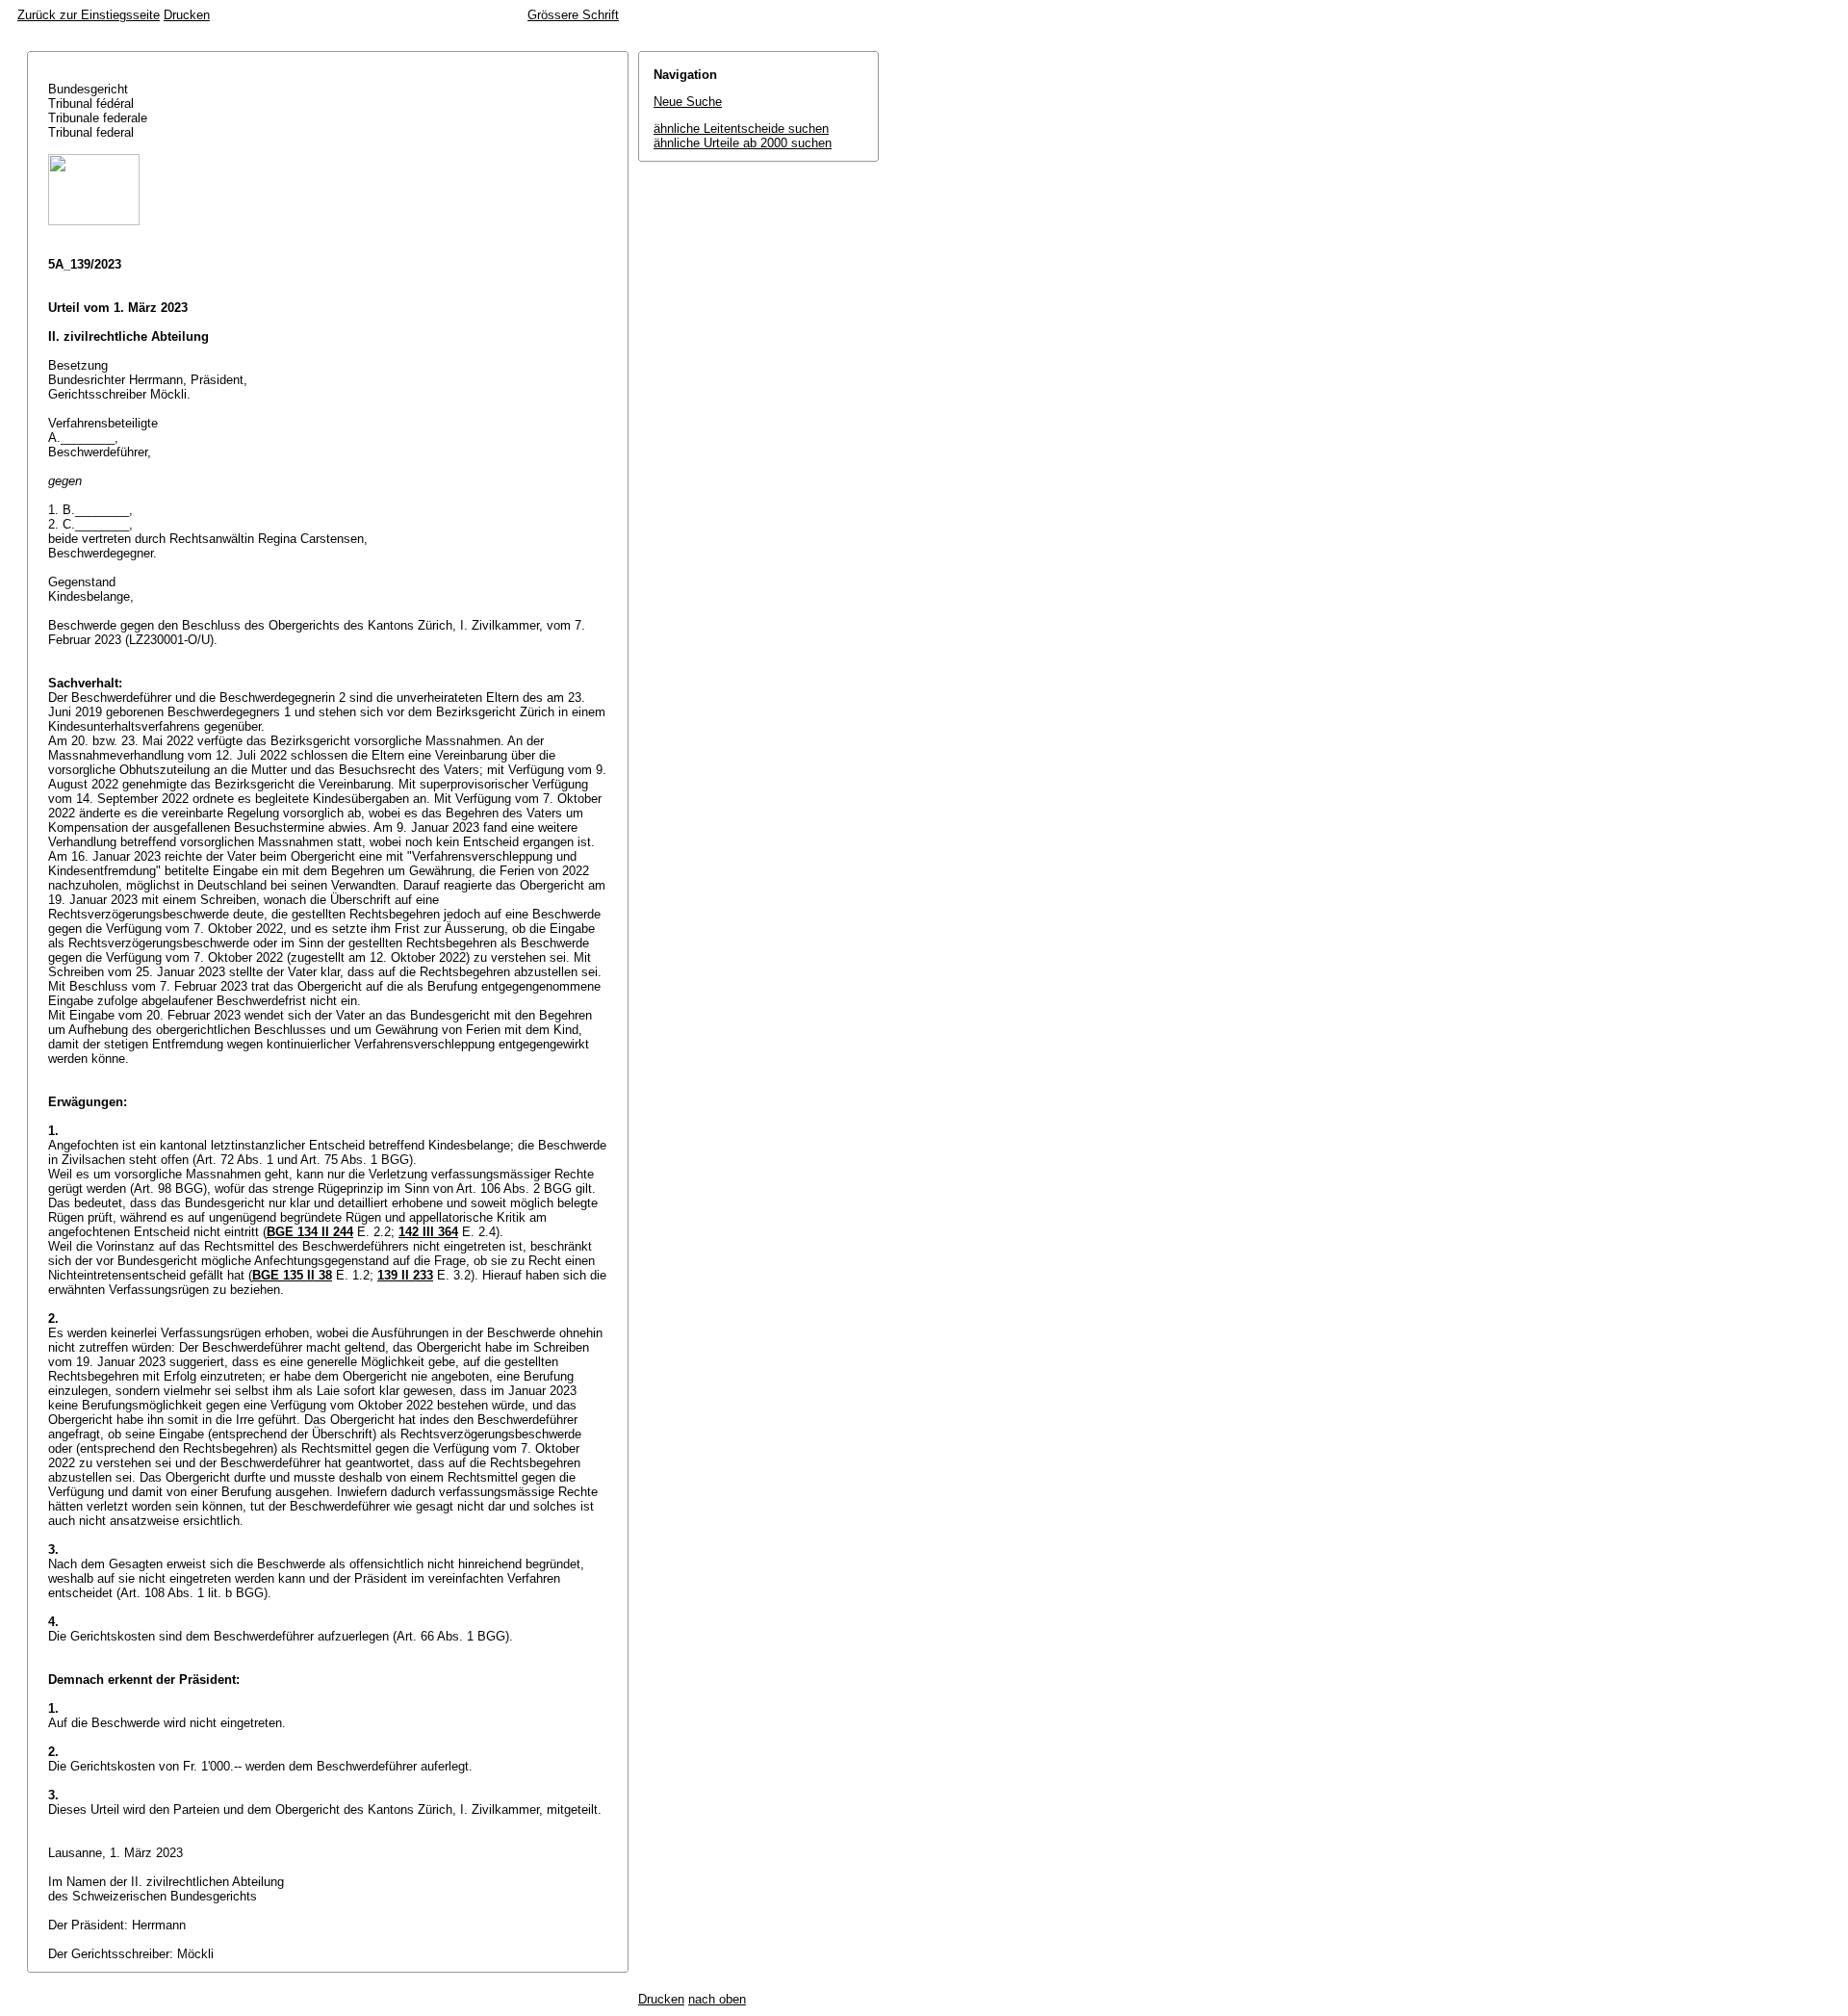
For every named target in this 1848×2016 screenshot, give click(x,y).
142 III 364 (428, 1232)
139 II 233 (405, 1275)
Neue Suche (688, 102)
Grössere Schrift (573, 15)
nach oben (717, 1999)
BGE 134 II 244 (310, 1232)
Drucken (187, 15)
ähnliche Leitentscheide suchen (741, 129)
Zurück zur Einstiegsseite (89, 15)
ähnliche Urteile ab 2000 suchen (743, 143)
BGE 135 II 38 (292, 1275)
